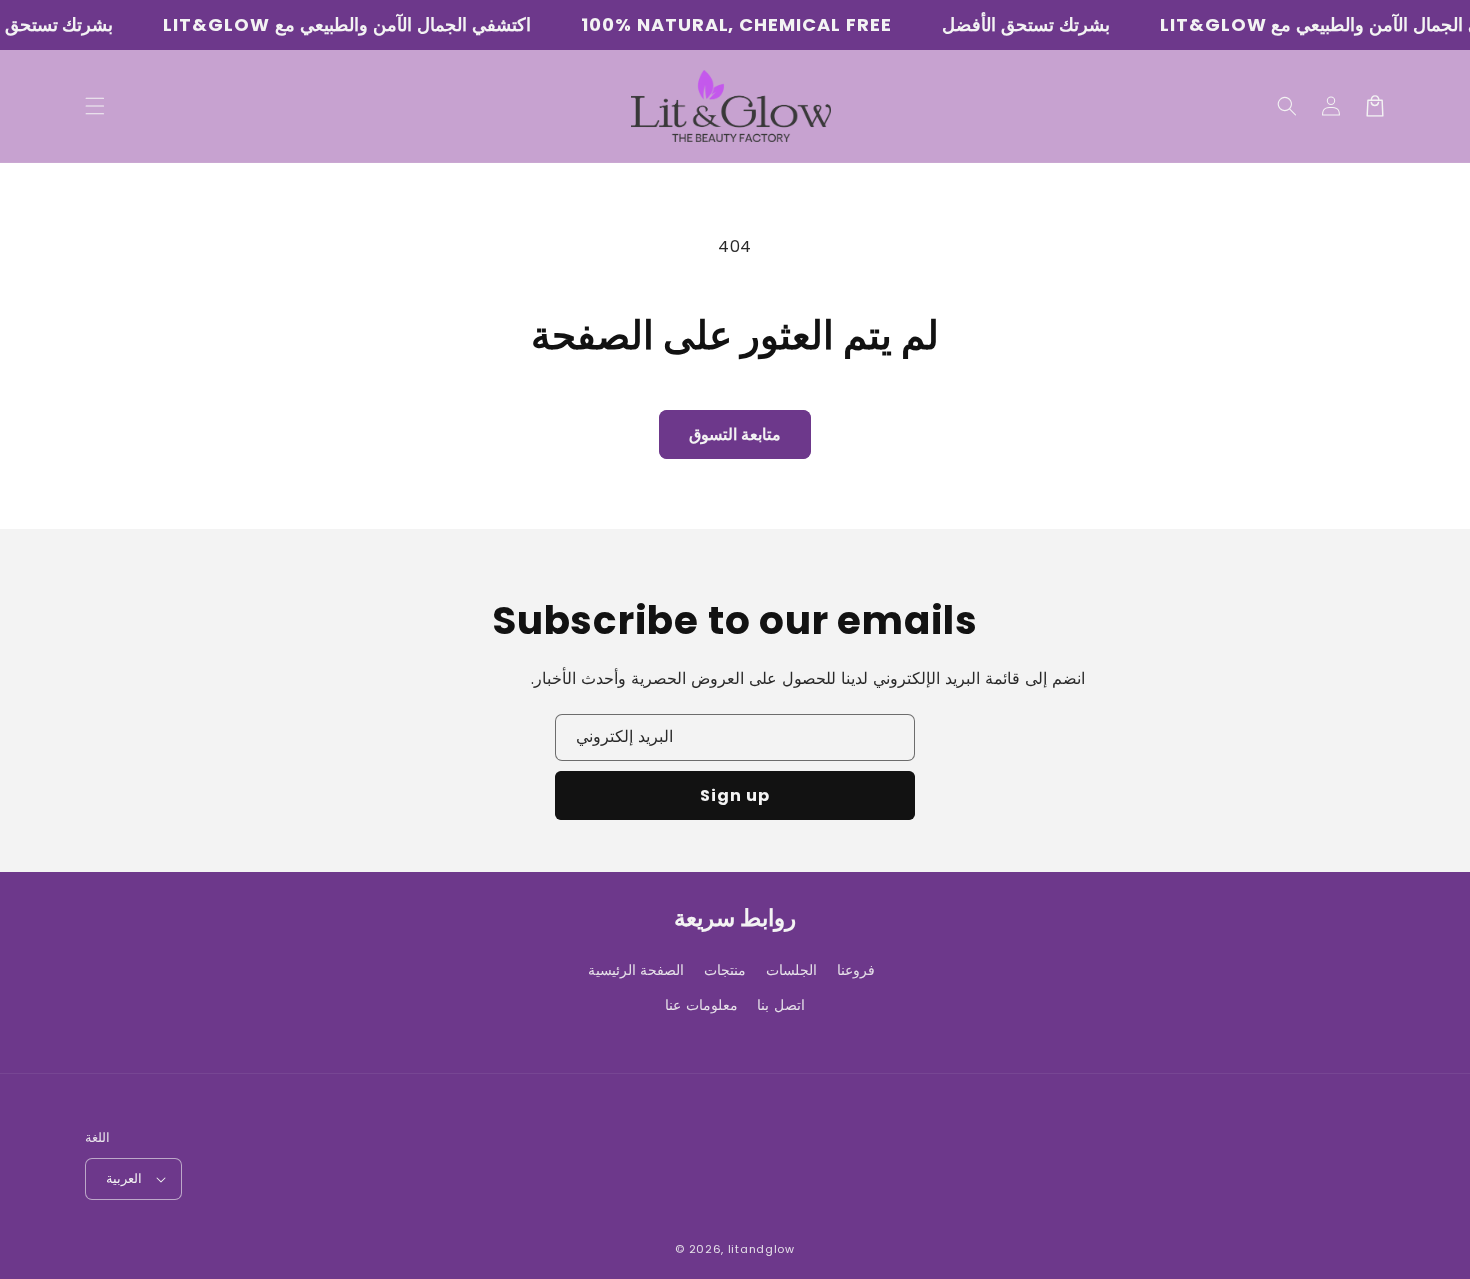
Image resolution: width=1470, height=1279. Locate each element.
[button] (1287, 106)
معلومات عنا (701, 1005)
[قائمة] (95, 106)
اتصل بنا (781, 1005)
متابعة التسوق (735, 434)
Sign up (735, 795)
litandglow (761, 1249)
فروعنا (856, 970)
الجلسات (791, 970)
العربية (124, 1178)
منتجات (725, 970)
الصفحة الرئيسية (636, 970)
